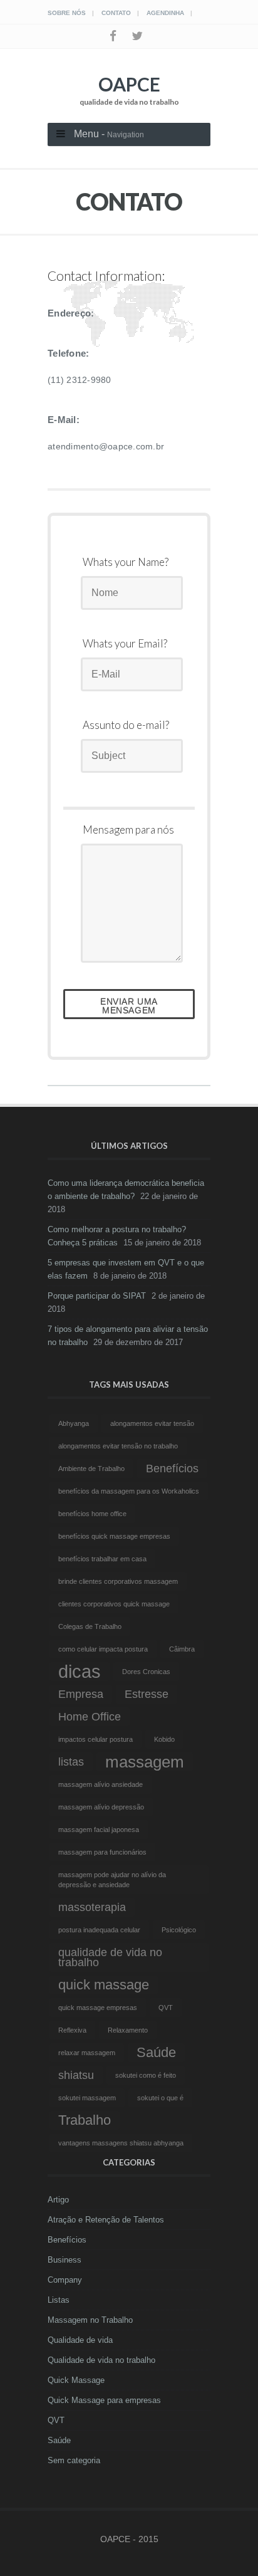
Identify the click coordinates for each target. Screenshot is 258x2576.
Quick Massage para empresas (104, 2400)
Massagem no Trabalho (90, 2320)
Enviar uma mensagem (129, 1006)
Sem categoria (74, 2460)
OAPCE (129, 90)
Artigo (58, 2200)
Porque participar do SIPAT (97, 1296)
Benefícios (67, 2240)
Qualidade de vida (80, 2340)
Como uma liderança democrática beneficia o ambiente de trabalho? (126, 1190)
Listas (59, 2300)
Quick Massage (76, 2380)
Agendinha (165, 13)
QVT (56, 2420)
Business (64, 2260)
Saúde (59, 2440)
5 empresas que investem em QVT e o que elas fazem (126, 1269)
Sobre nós (67, 13)
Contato (116, 13)
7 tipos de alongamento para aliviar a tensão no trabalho (128, 1336)
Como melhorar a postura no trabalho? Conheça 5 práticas (117, 1236)
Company (65, 2280)
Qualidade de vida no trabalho (101, 2360)
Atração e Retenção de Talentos (106, 2220)
